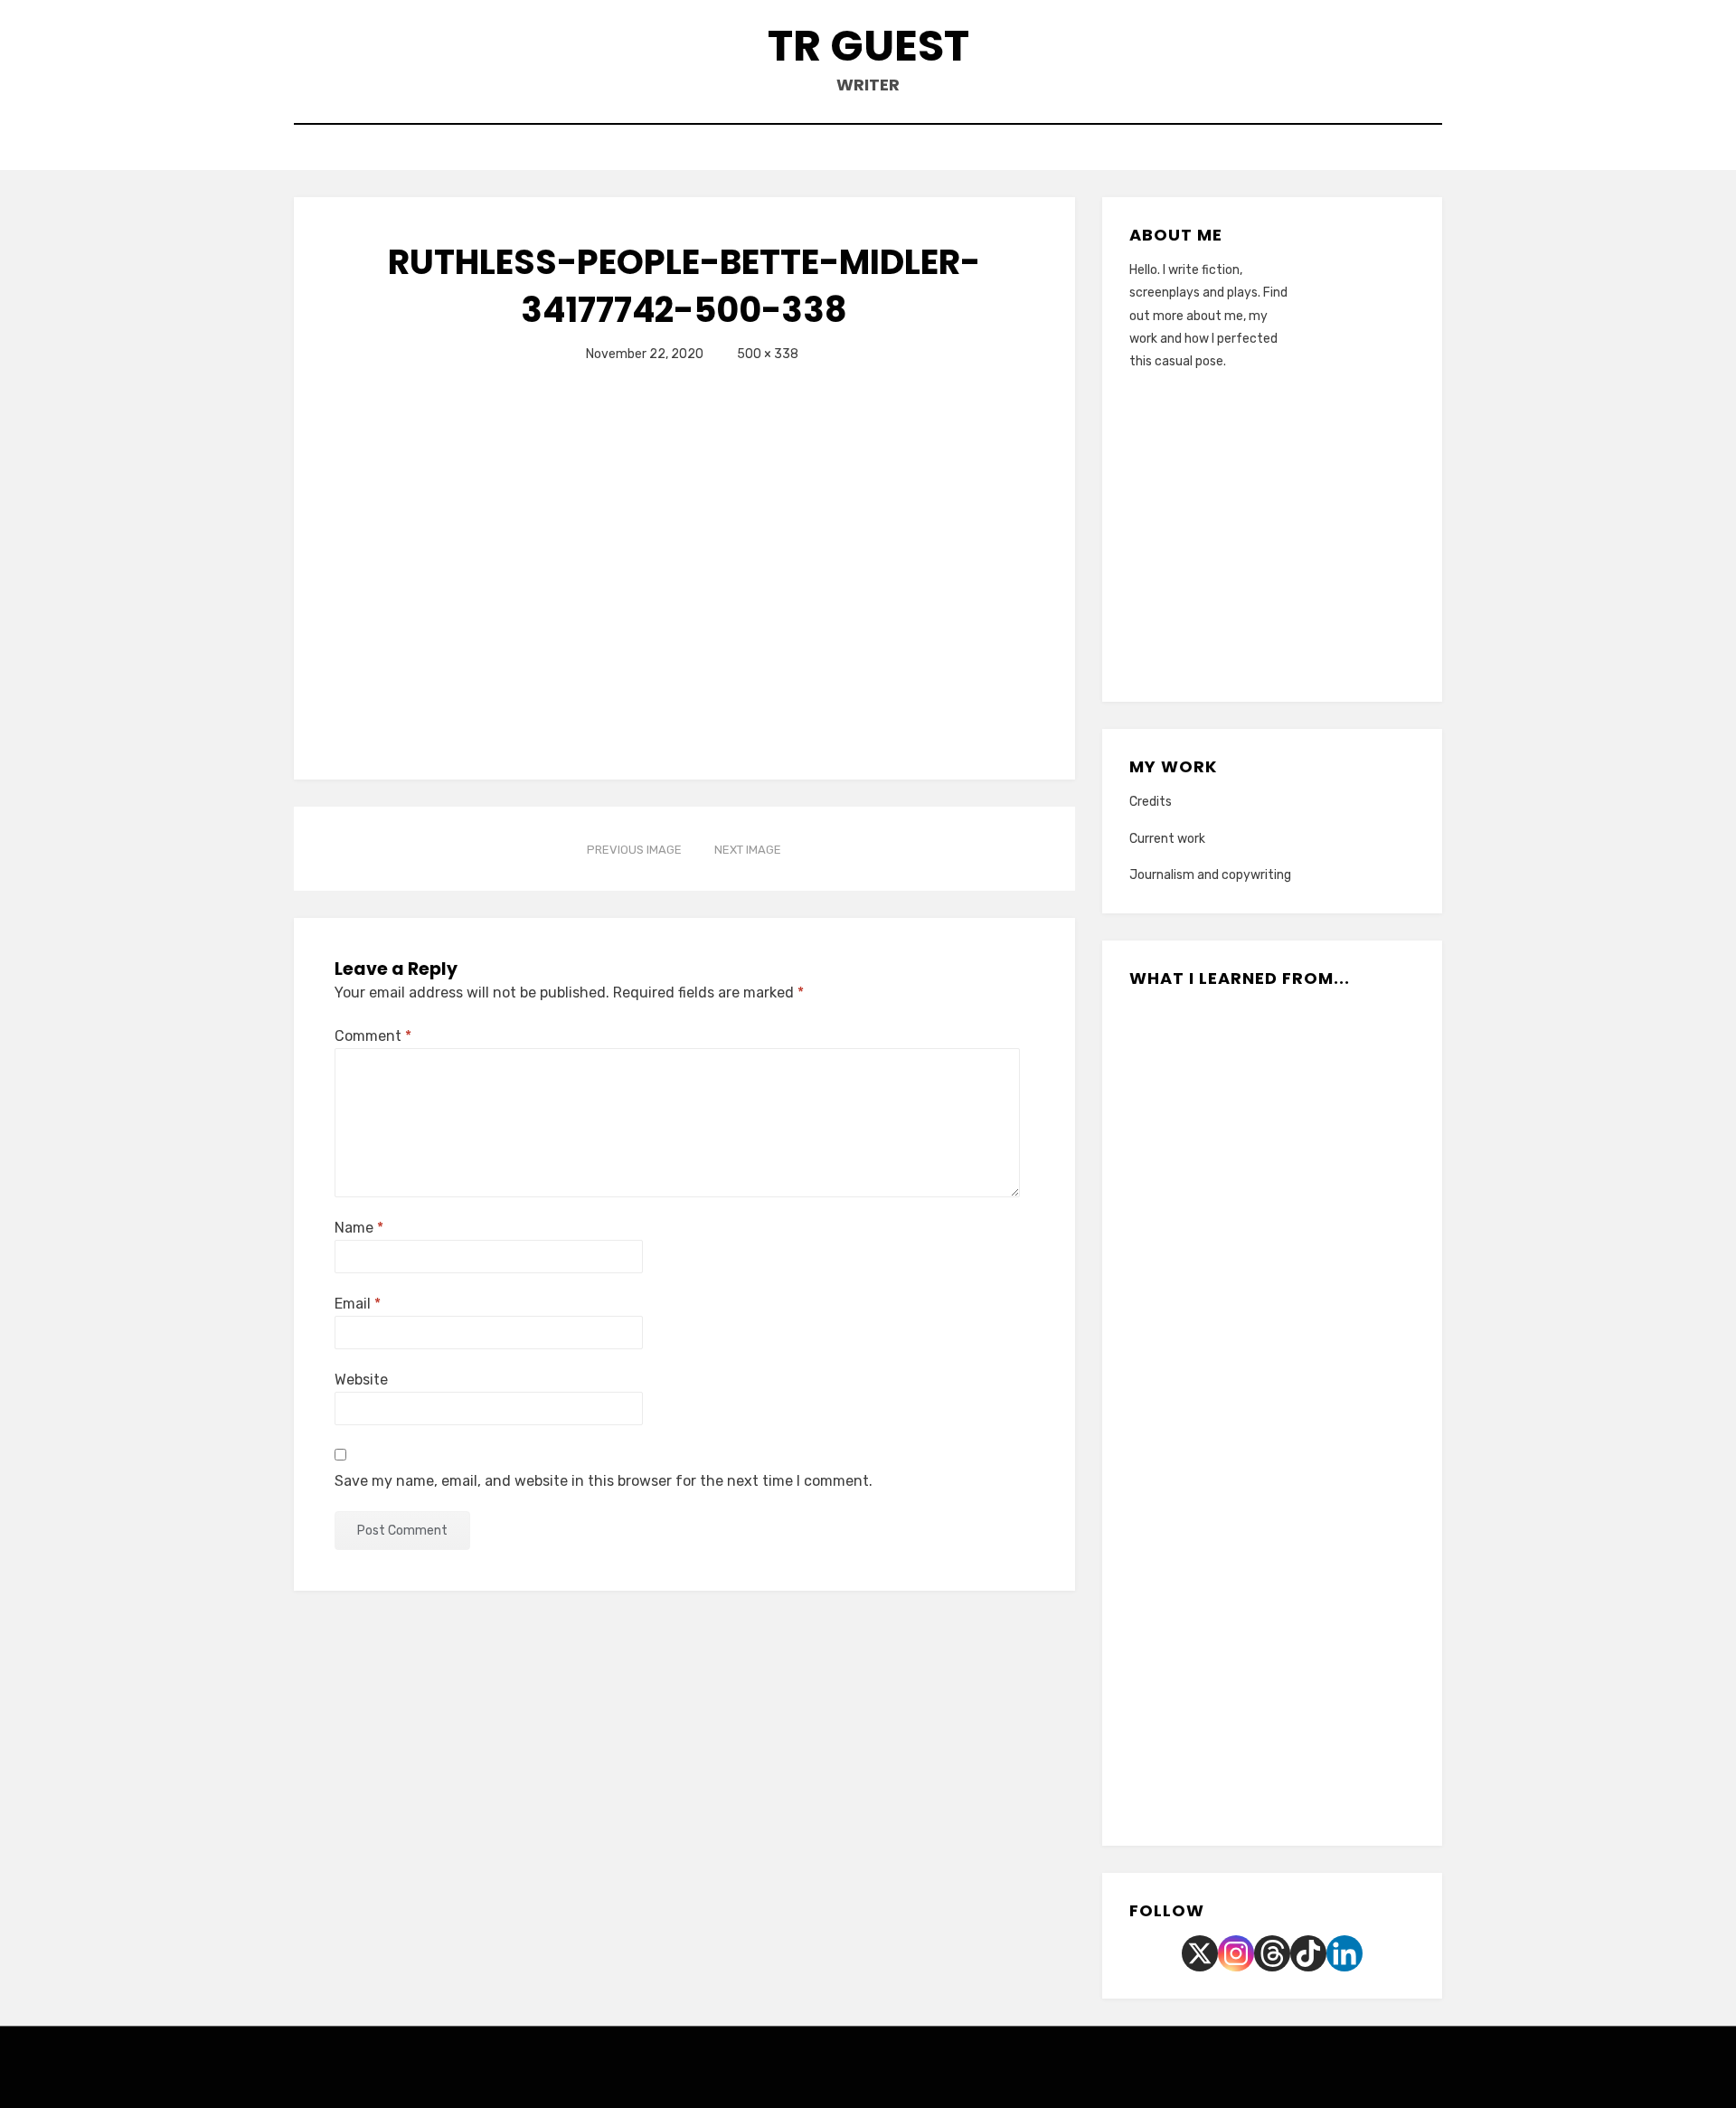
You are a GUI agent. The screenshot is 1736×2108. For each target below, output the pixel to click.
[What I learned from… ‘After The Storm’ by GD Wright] (1191, 1413)
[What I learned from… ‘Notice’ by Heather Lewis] (1352, 1413)
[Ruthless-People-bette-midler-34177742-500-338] (561, 558)
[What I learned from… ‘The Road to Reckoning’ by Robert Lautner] (1352, 1296)
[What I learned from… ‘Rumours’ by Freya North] (1352, 1529)
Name (359, 1228)
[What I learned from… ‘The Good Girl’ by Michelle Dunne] (1312, 1763)
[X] (1200, 1953)
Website (361, 1380)
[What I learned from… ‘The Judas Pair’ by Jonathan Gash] (1272, 1063)
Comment (373, 1036)
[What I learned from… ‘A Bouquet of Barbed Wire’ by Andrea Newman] (1191, 1529)
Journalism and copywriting (1210, 875)
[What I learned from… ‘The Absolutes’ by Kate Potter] (1191, 1296)
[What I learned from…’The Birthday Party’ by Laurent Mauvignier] (1272, 1179)
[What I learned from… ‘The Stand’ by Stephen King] (1232, 1763)
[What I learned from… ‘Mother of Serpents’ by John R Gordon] (1272, 1413)
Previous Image (634, 850)
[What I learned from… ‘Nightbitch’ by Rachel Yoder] (1352, 1646)
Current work (1167, 839)
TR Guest (868, 46)
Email (358, 1304)
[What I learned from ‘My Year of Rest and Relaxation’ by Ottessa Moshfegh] (1272, 1296)
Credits (1151, 802)
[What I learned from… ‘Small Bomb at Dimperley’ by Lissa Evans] (1272, 1529)
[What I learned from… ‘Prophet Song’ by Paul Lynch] (1272, 1646)
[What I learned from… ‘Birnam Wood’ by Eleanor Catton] (1352, 1179)
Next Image (748, 850)
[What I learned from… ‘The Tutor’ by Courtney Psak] (1352, 1063)
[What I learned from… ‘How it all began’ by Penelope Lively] (1191, 1179)
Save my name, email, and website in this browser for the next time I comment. (604, 1481)
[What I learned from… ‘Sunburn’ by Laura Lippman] (1191, 1063)
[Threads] (1272, 1953)
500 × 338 (768, 354)
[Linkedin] (1344, 1953)
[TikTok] (1308, 1953)
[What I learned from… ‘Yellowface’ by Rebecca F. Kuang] (1191, 1646)
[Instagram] (1236, 1953)
